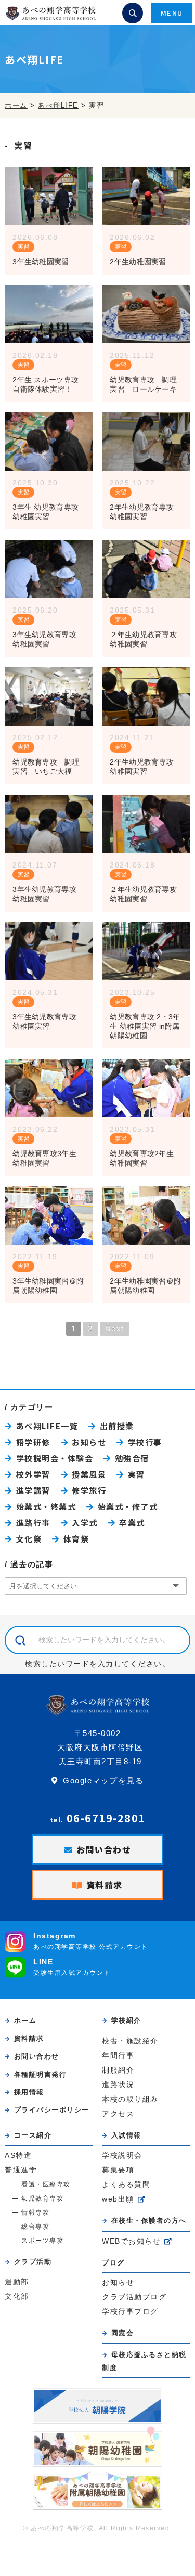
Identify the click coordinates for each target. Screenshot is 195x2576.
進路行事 (33, 1523)
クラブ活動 (33, 2262)
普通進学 (21, 2170)
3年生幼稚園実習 (41, 262)
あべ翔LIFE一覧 (47, 1426)
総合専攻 (35, 2227)
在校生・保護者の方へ (149, 2221)
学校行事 (145, 1442)
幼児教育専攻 (42, 2198)
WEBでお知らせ (131, 2241)
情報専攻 (35, 2212)
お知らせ (89, 1442)
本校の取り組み (130, 2099)
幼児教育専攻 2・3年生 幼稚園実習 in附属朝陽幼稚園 (145, 1026)
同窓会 (122, 2333)
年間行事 (118, 2056)
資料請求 (105, 1885)
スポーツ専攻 (42, 2241)
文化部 (17, 2296)
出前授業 (117, 1426)
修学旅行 (89, 1490)
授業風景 (89, 1474)
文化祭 (29, 1539)
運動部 (17, 2282)
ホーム (25, 2020)
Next (115, 1329)
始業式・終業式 (46, 1506)
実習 (23, 247)
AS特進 (18, 2156)
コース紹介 (33, 2135)
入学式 (85, 1523)
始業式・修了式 (128, 1506)
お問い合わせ (104, 1849)
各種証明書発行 (40, 2074)
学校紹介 (126, 2020)
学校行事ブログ (130, 2312)
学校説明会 (122, 2156)
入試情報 (126, 2135)
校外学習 (33, 1474)
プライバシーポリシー (52, 2110)
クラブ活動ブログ (134, 2297)
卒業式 (132, 1523)
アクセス (118, 2114)
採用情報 (29, 2092)
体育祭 (76, 1539)
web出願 (118, 2199)
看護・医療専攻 (46, 2184)
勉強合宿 (132, 1458)
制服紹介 (118, 2070)
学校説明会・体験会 (55, 1458)
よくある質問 (126, 2185)
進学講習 (33, 1490)
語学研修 (33, 1442)
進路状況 (118, 2085)
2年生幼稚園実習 (138, 262)
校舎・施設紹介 (130, 2041)
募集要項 (118, 2170)
